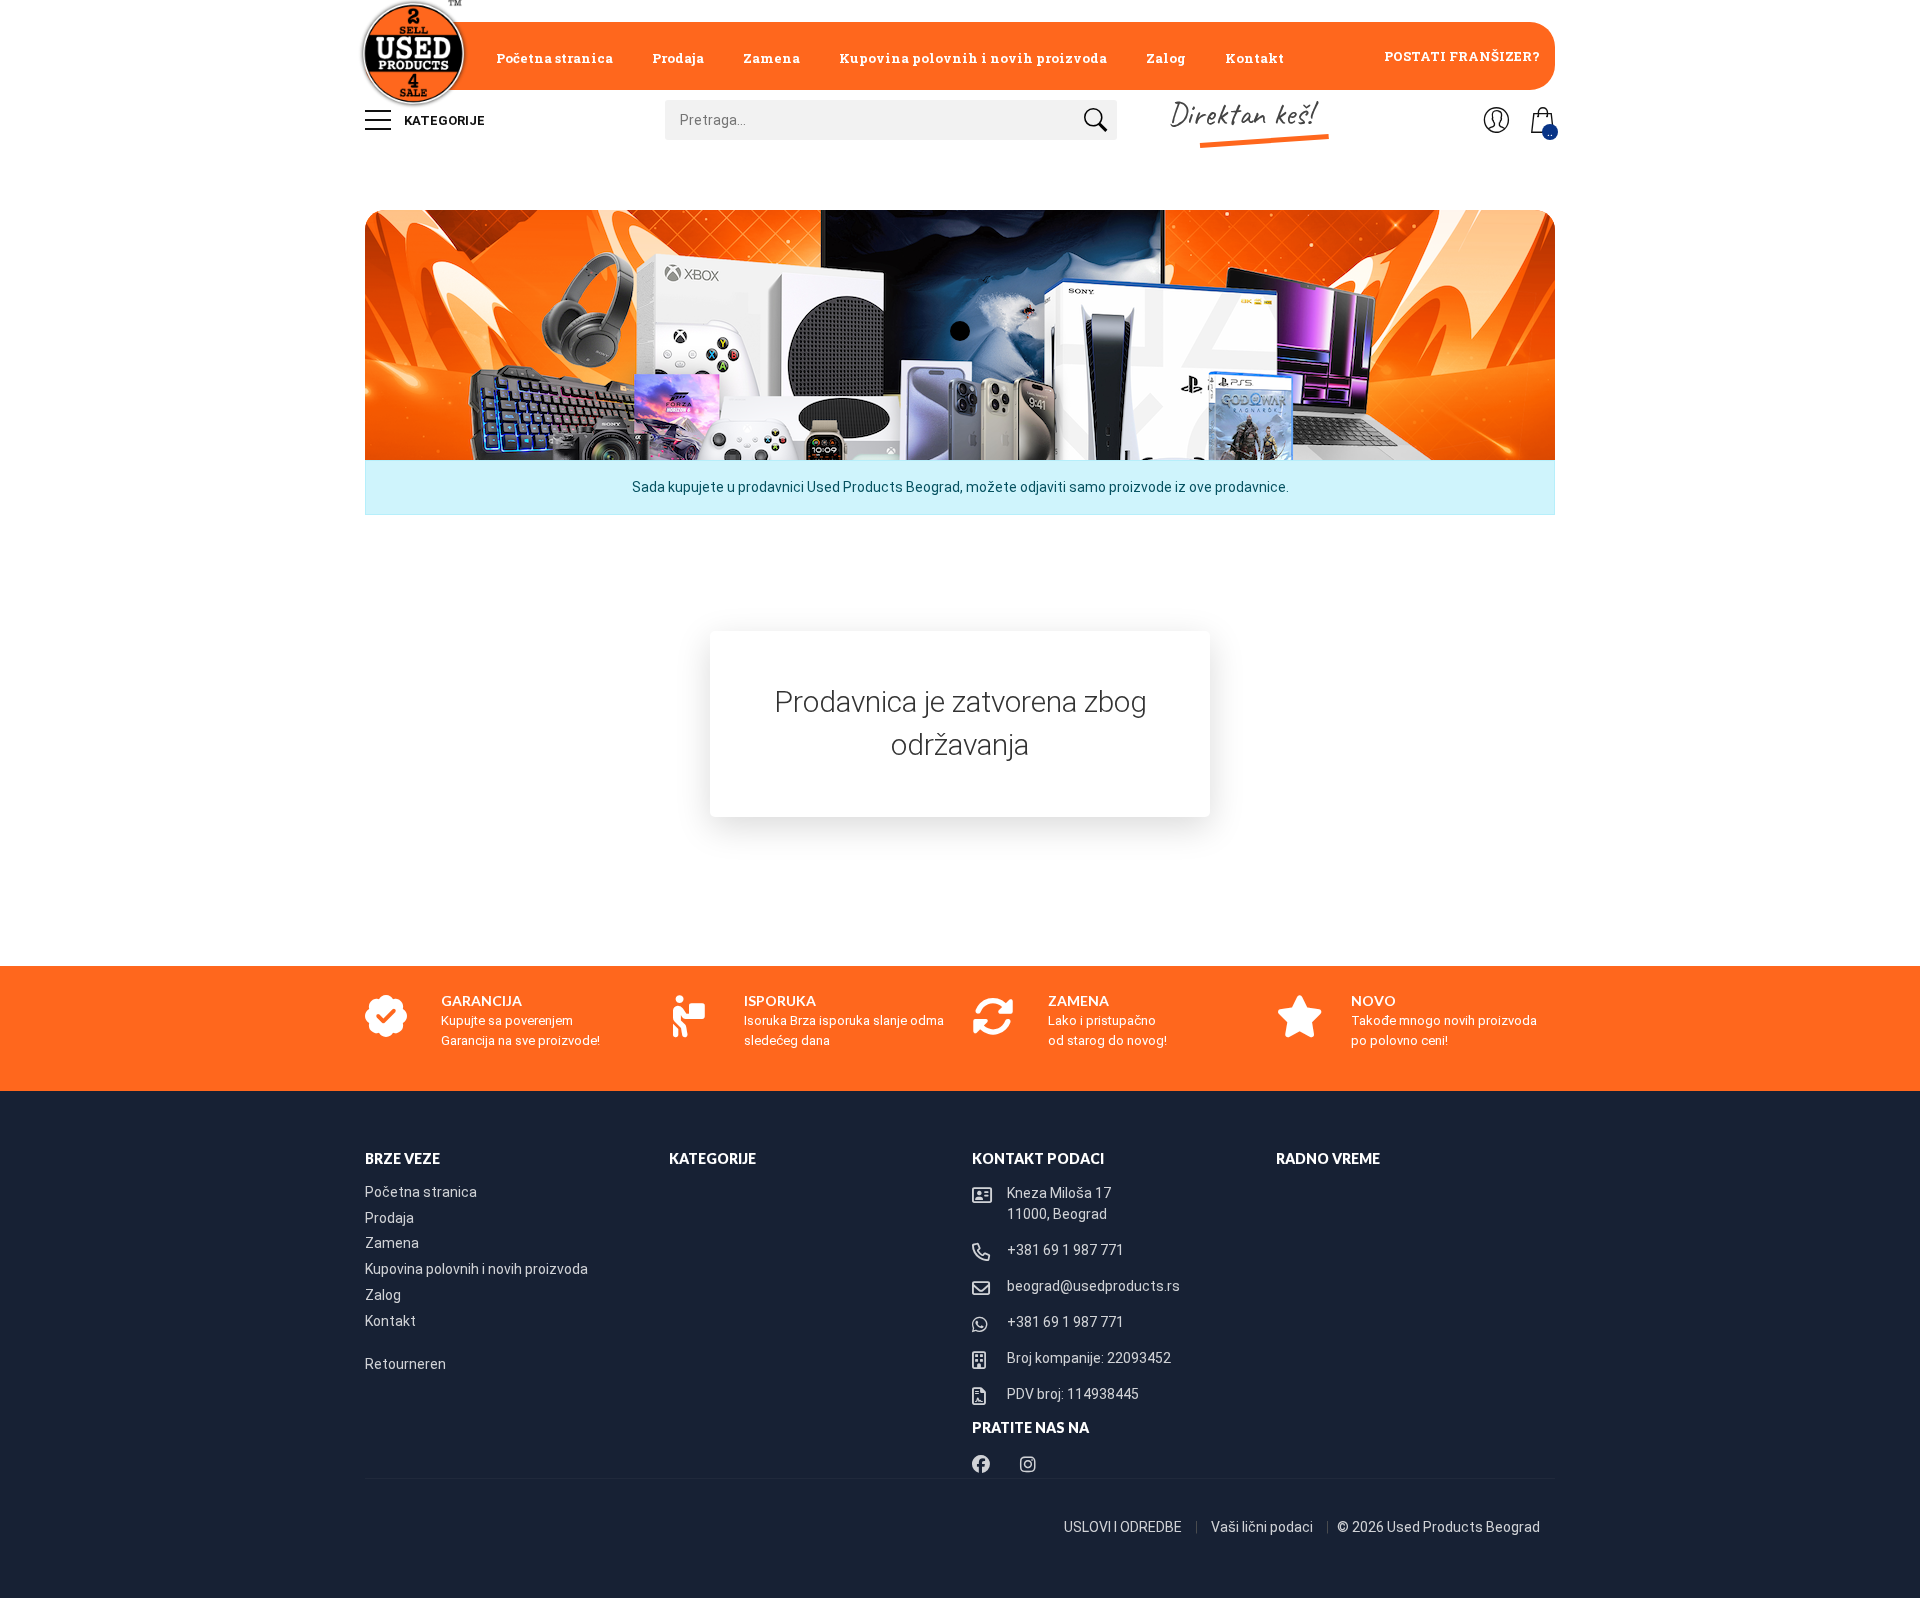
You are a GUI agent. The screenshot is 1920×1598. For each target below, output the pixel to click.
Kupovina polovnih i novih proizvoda (973, 58)
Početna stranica (554, 58)
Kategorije (443, 120)
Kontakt (1254, 58)
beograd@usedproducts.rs (1093, 1286)
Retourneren (405, 1364)
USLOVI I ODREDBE (1124, 1527)
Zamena (771, 58)
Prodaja (678, 58)
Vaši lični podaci (1263, 1527)
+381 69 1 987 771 (1065, 1250)
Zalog (1166, 58)
